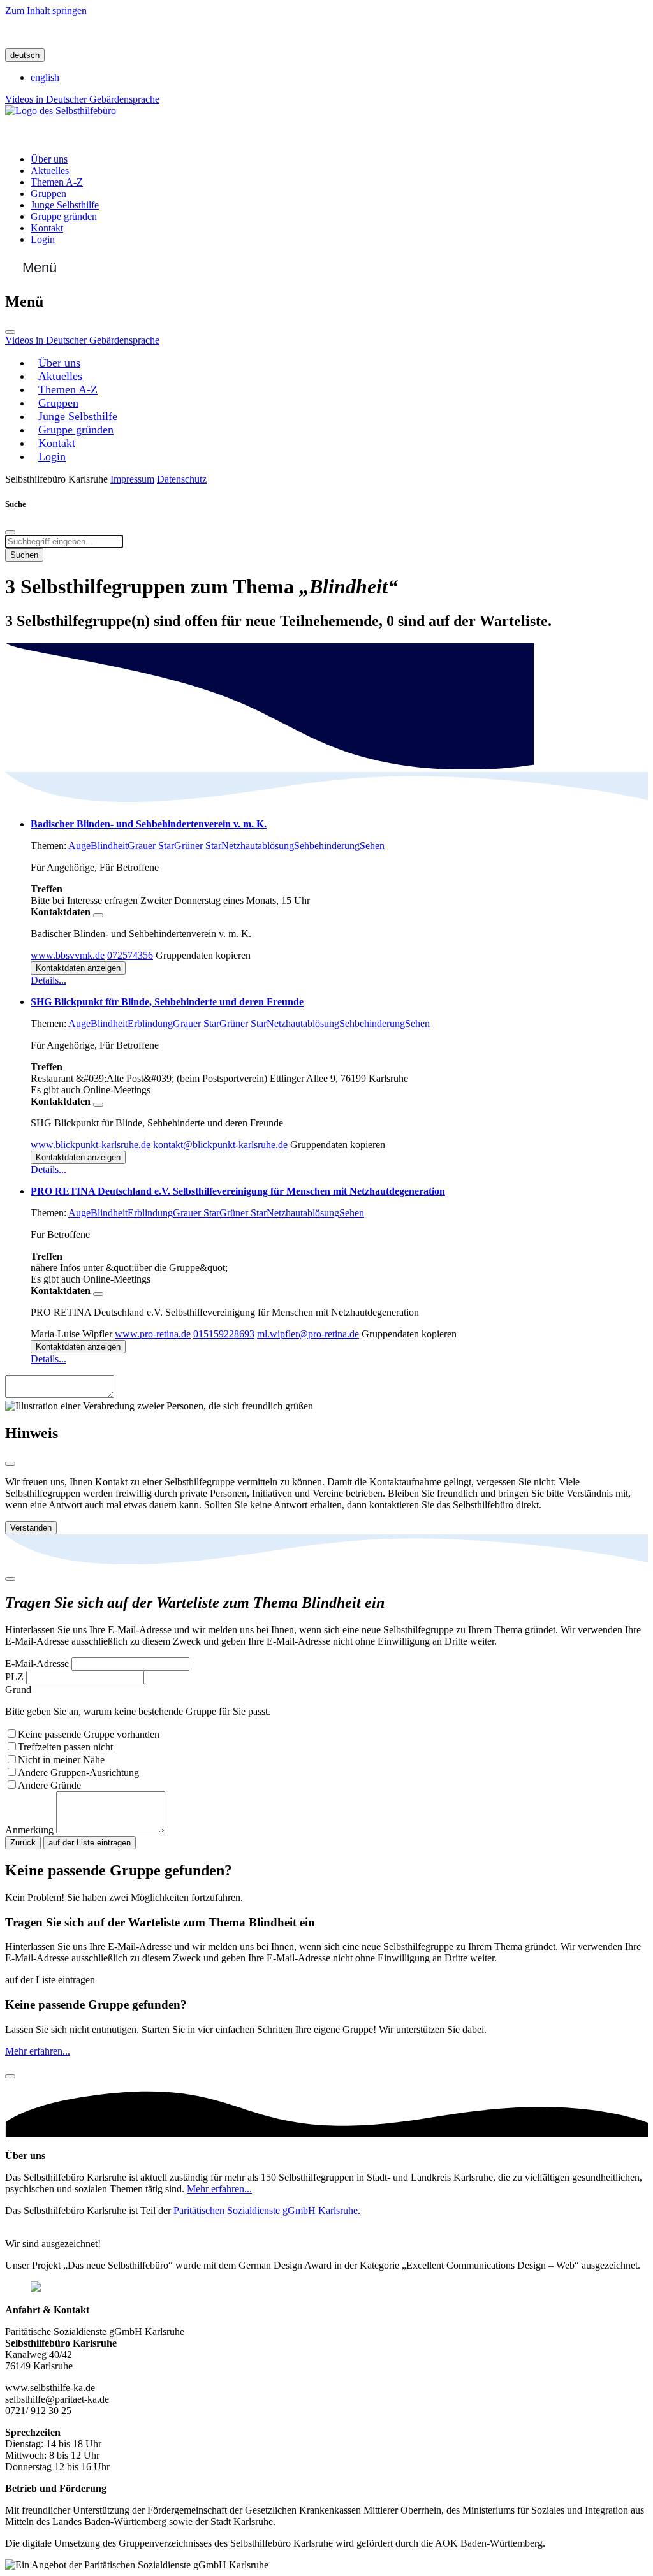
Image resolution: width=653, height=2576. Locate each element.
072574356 (130, 955)
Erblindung (150, 1023)
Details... (48, 980)
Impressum (132, 479)
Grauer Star (151, 846)
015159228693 (224, 1334)
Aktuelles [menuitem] (50, 171)
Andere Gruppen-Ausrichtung (78, 1772)
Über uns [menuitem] (49, 159)
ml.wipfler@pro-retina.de (308, 1334)
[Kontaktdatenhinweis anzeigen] (98, 915)
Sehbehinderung (327, 846)
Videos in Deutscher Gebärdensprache (82, 99)
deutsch (25, 55)
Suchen (24, 555)
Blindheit (109, 846)
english (45, 77)
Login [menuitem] (43, 239)
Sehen (372, 846)
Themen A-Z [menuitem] (57, 182)
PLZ (14, 1677)
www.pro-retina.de (153, 1334)
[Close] (10, 1464)
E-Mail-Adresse (37, 1663)
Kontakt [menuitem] (47, 228)
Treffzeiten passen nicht (65, 1747)
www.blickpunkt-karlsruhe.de (91, 1145)
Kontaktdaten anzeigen (78, 968)
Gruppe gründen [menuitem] (64, 216)
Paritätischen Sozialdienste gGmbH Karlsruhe (266, 2210)
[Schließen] (10, 332)
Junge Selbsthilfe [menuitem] (65, 205)
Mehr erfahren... (38, 2051)
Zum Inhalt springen (46, 11)
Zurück (23, 1843)
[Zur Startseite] (61, 111)
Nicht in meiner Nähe (61, 1760)
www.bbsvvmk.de (68, 955)
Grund (18, 1690)
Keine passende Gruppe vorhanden (89, 1734)
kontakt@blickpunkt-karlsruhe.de (220, 1145)
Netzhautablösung (258, 846)
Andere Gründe (49, 1785)
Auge (79, 846)
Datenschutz (182, 479)
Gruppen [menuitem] (48, 193)
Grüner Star (198, 846)
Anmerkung (29, 1830)
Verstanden (31, 1528)
